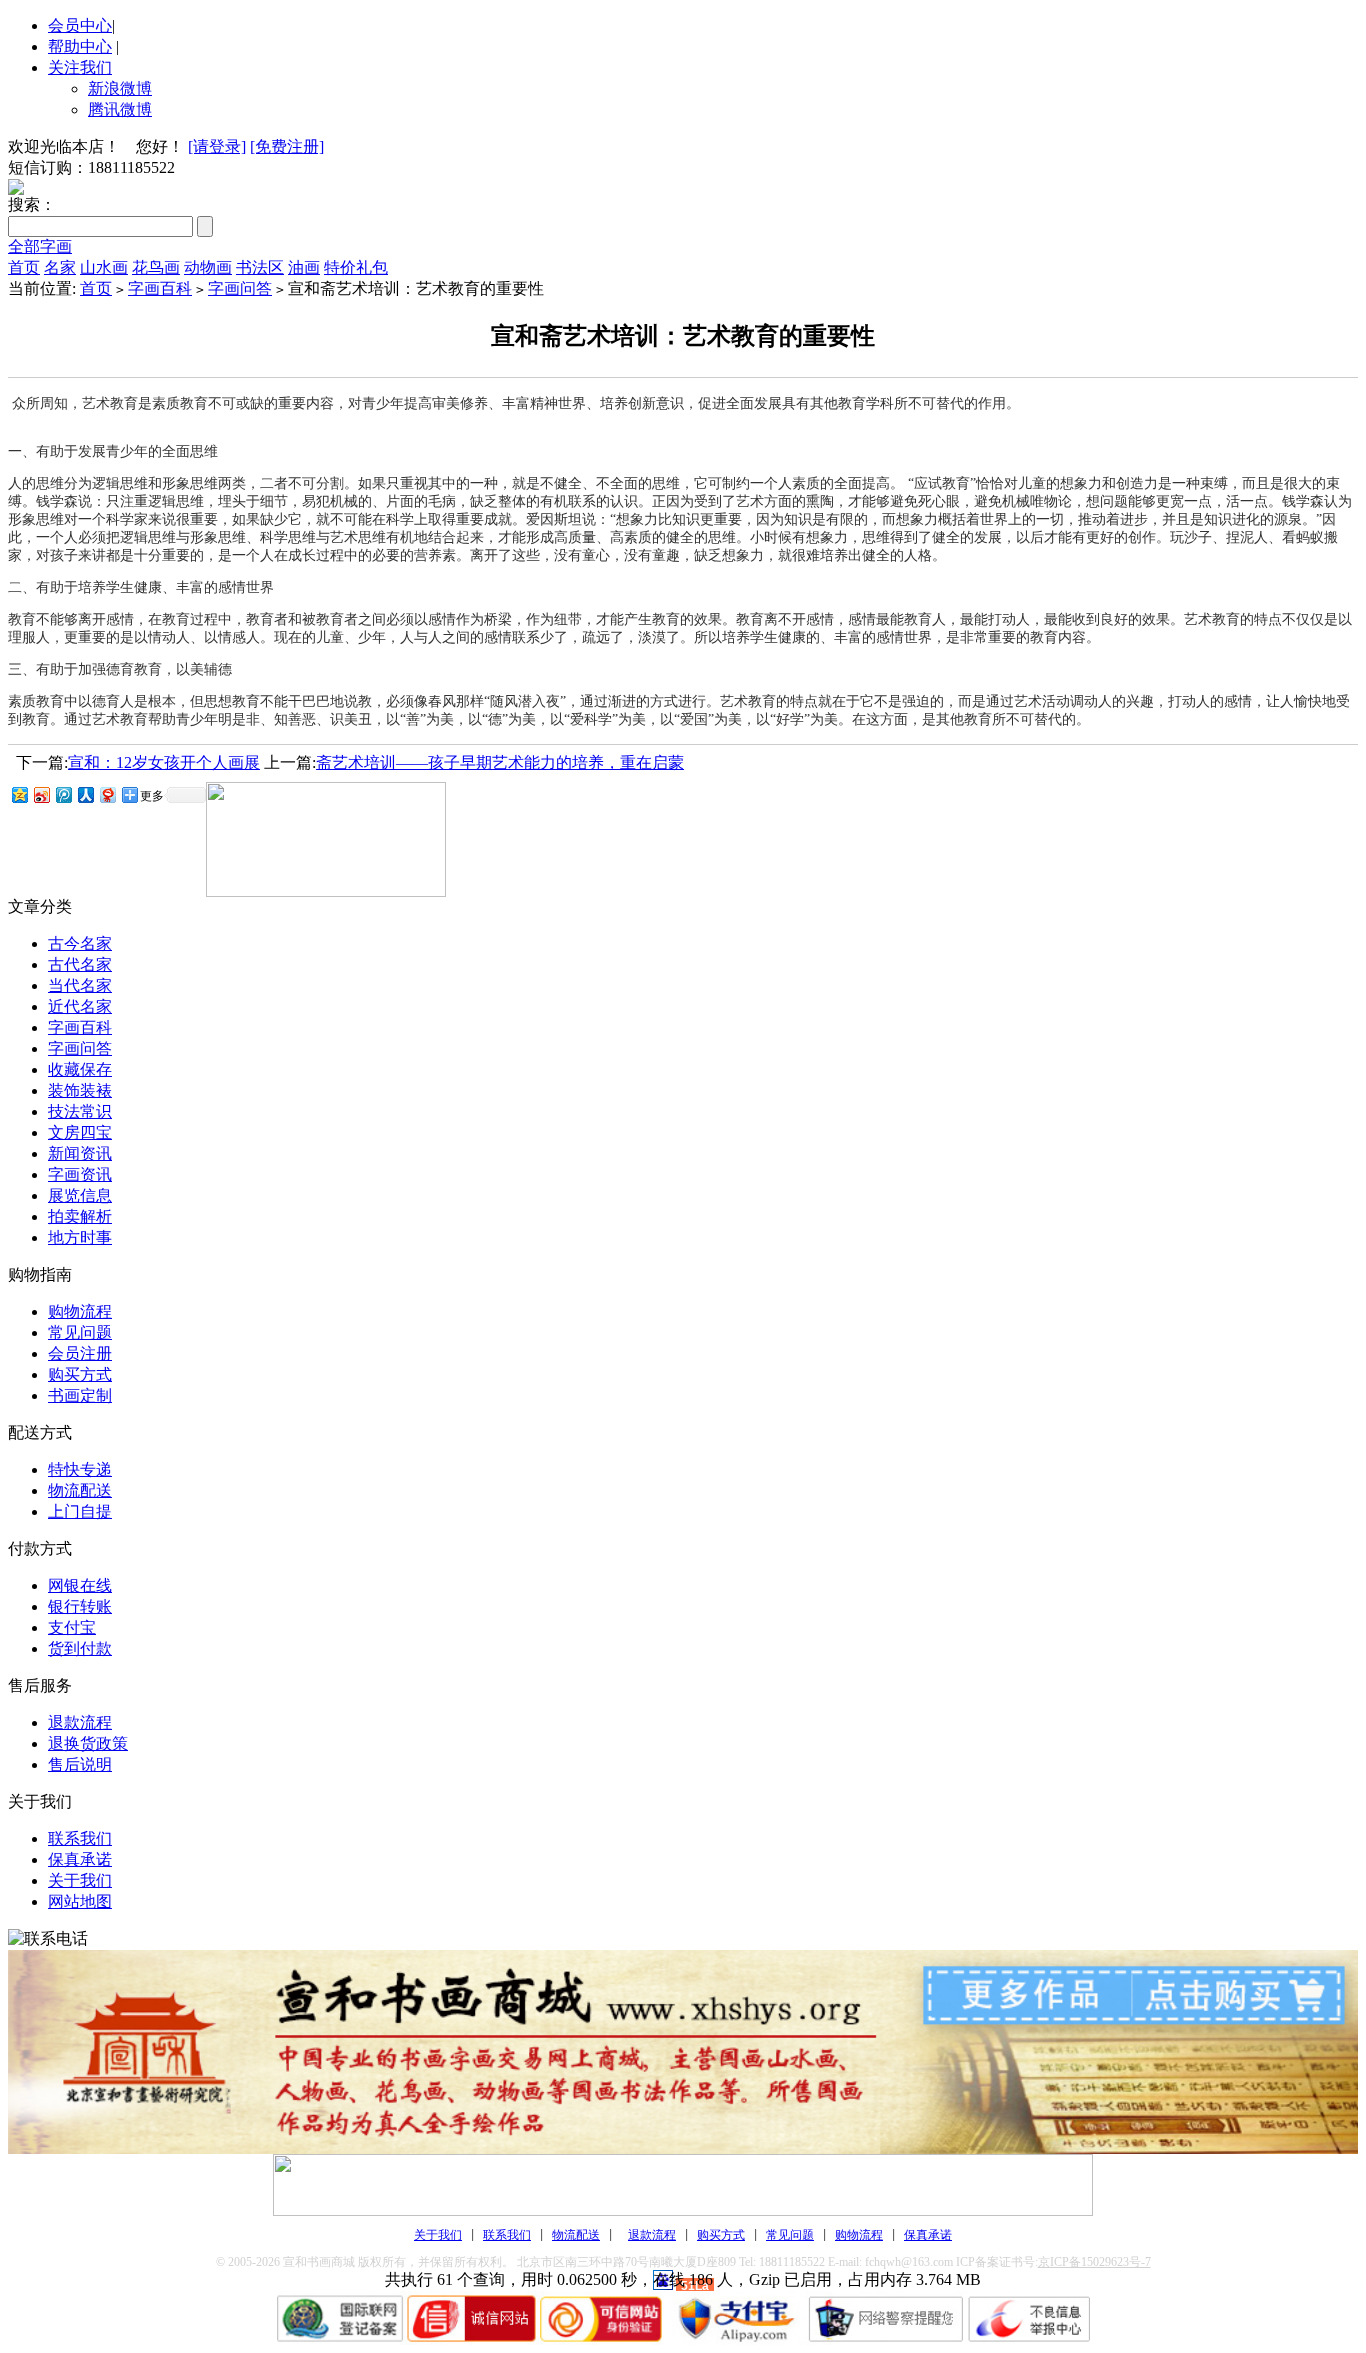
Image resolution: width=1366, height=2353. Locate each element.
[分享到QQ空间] (19, 794)
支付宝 (72, 1627)
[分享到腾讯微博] (63, 794)
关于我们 (80, 1880)
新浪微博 (120, 88)
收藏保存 (80, 1069)
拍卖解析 (80, 1216)
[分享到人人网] (85, 794)
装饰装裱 (80, 1090)
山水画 (104, 267)
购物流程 (80, 1311)
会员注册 (80, 1353)
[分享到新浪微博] (41, 794)
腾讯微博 (120, 109)
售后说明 (80, 1764)
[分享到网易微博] (107, 794)
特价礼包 (356, 267)
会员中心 (80, 25)
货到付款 (80, 1648)
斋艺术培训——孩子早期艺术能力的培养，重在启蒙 (500, 762)
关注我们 (80, 67)
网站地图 (80, 1901)
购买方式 (80, 1374)
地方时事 (80, 1237)
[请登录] (217, 146)
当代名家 (80, 985)
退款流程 (80, 1722)
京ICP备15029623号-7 (1094, 2262)
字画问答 (240, 288)
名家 (60, 267)
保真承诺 (80, 1859)
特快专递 (80, 1469)
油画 (304, 267)
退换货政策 (88, 1743)
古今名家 (80, 943)
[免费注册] (287, 146)
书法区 (260, 267)
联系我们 (80, 1838)
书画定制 (80, 1395)
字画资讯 (80, 1174)
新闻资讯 (80, 1153)
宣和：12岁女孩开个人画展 (164, 762)
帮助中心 (80, 46)
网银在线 (80, 1585)
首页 (24, 267)
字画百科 (160, 288)
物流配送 (80, 1490)
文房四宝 (80, 1132)
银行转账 (80, 1606)
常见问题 (80, 1332)
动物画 (208, 267)
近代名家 (80, 1006)
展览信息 (80, 1195)
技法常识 (80, 1111)
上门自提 (80, 1511)
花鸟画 (156, 267)
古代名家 (80, 964)
